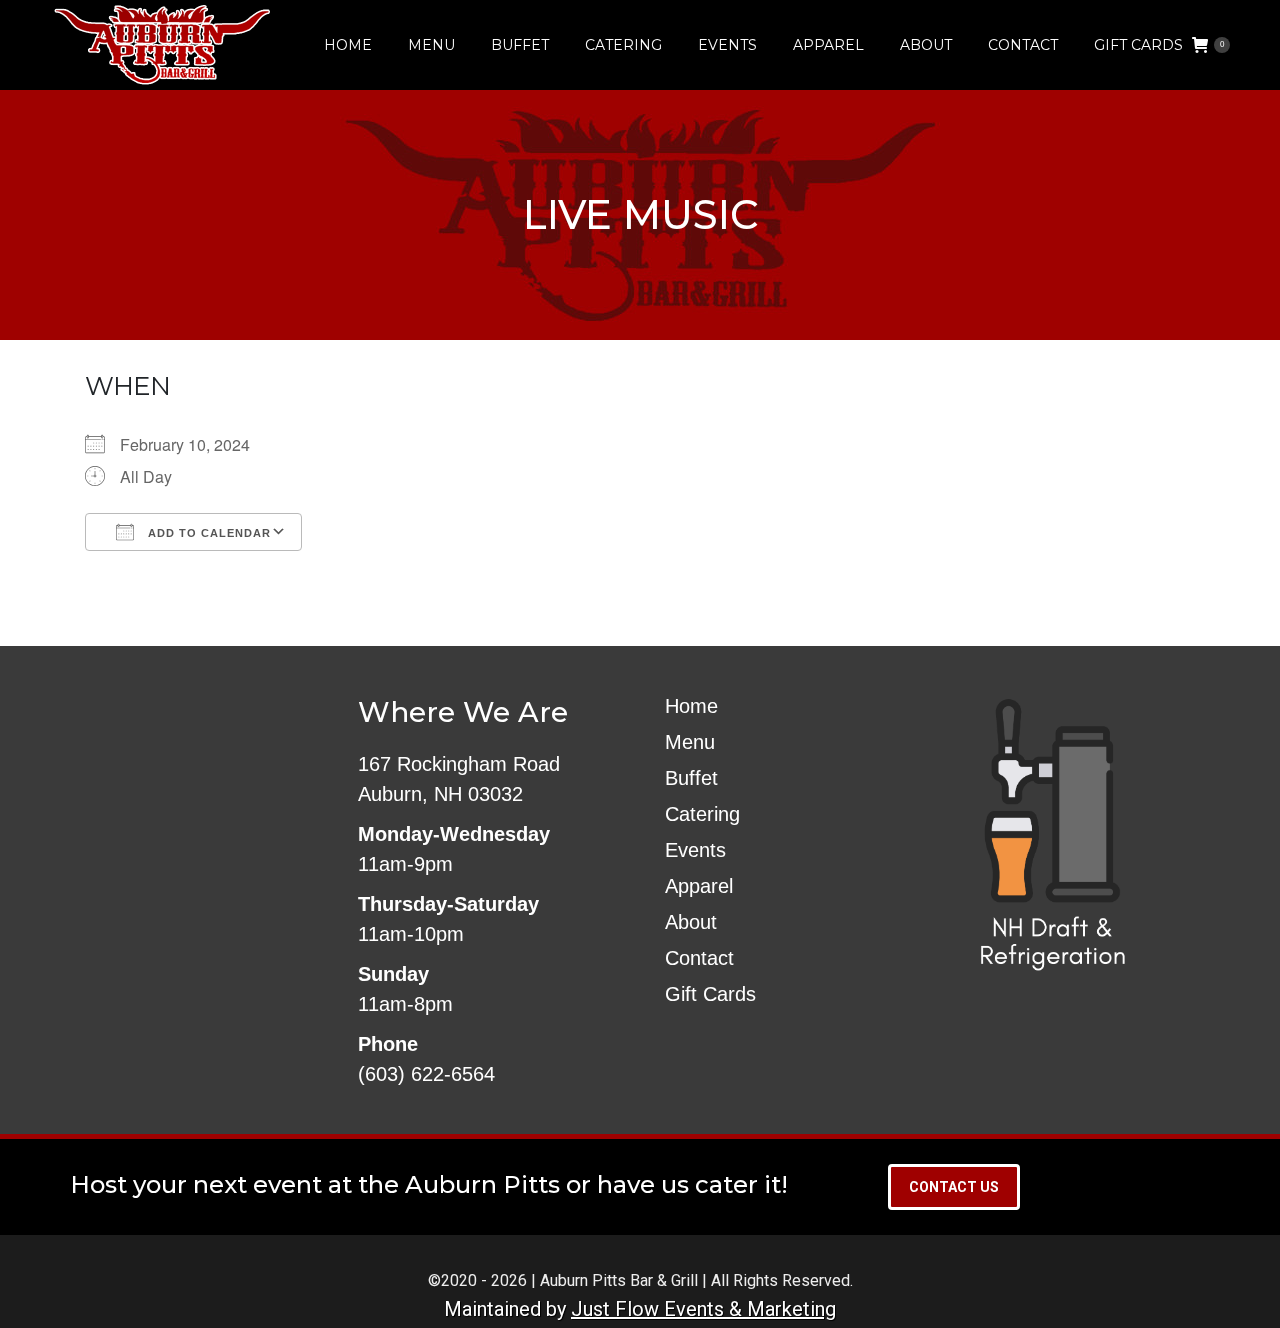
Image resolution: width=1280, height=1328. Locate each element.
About (691, 922)
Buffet (691, 778)
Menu (690, 742)
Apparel (699, 886)
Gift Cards (710, 994)
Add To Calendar (207, 533)
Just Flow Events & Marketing (703, 1309)
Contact (699, 958)
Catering (702, 814)
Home (691, 706)
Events (695, 850)
